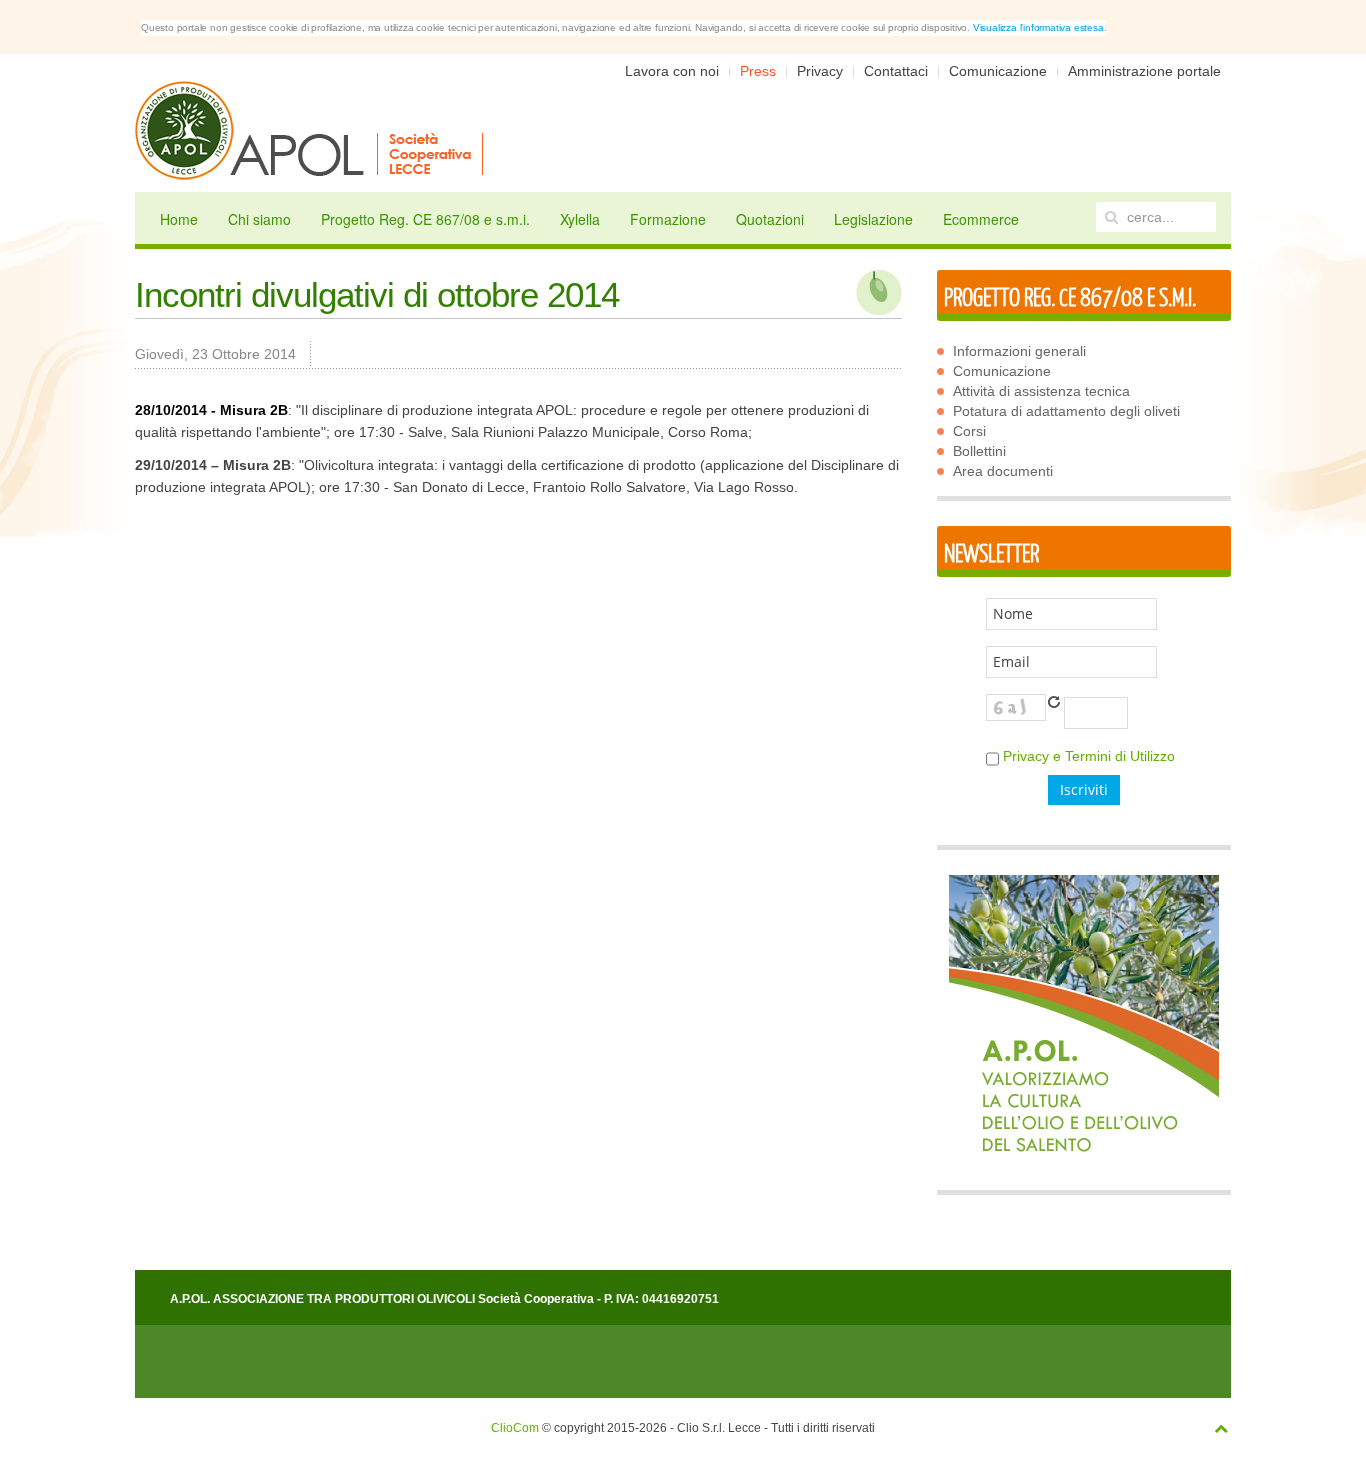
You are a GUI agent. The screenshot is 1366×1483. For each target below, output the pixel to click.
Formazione (668, 219)
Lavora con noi (672, 71)
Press (758, 71)
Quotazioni (770, 219)
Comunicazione (998, 71)
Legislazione (873, 219)
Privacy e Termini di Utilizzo (1089, 756)
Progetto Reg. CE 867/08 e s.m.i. (425, 219)
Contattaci (896, 71)
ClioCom (515, 1428)
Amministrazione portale (1144, 71)
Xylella (580, 219)
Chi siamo (259, 219)
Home (179, 219)
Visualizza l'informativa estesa (1038, 27)
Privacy (820, 71)
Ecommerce (981, 219)
